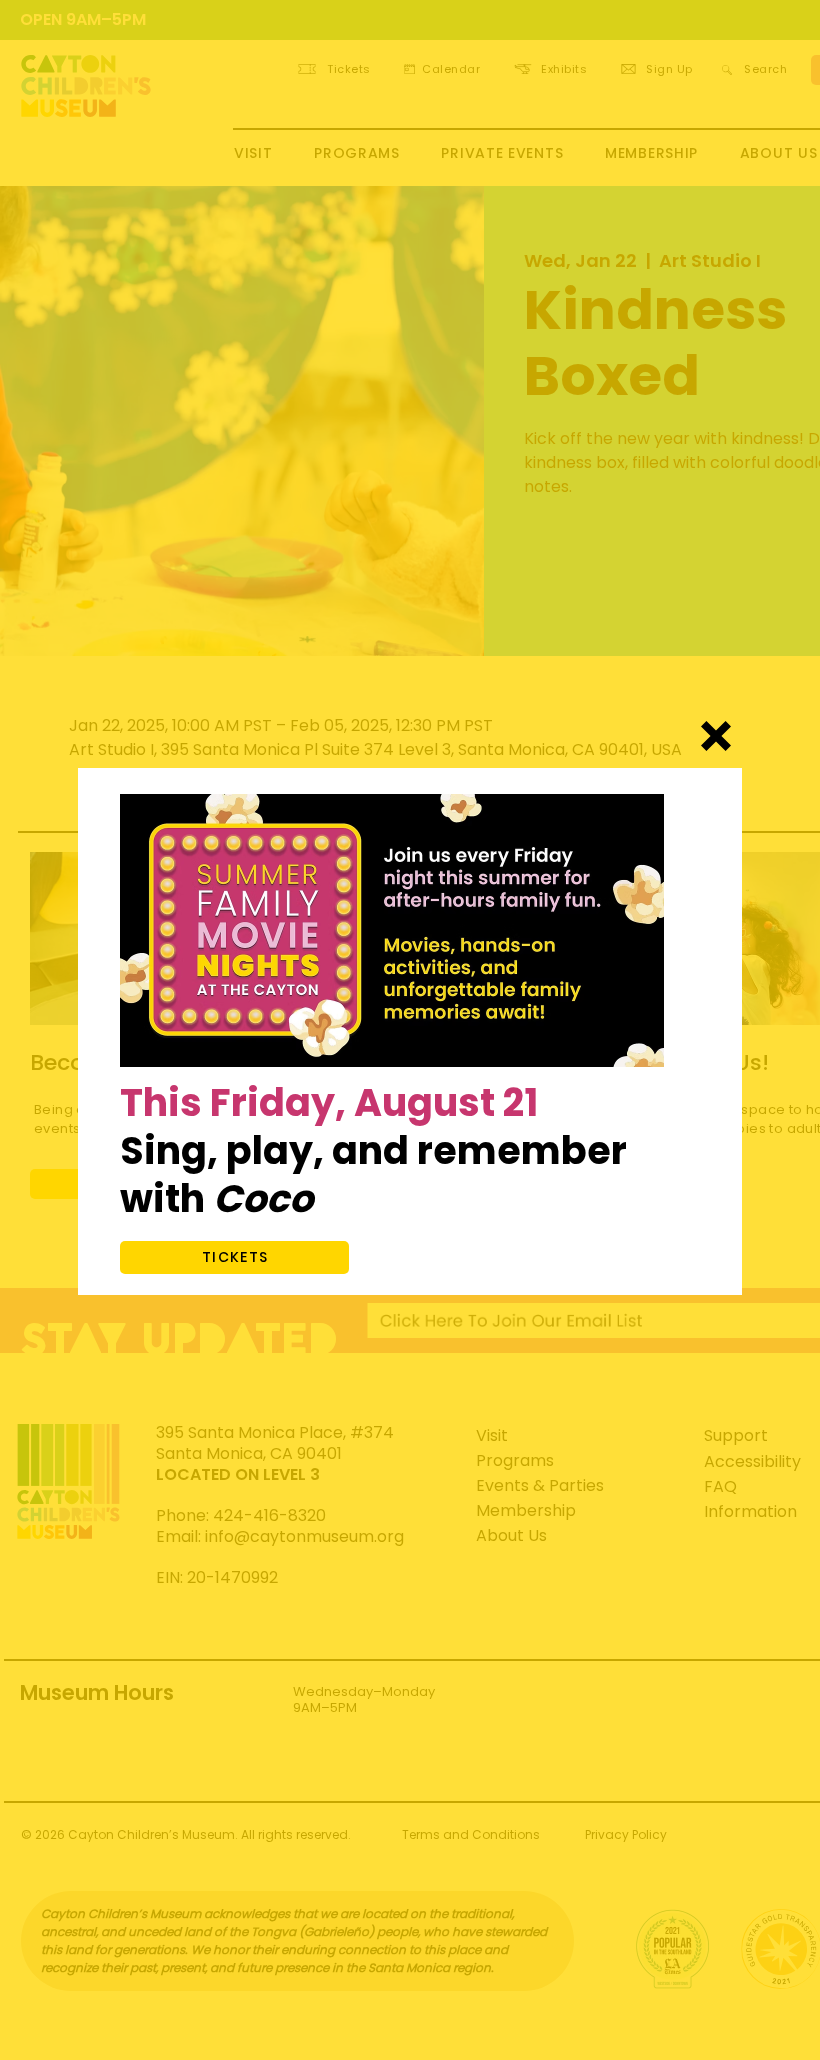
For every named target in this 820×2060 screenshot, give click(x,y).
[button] (716, 736)
